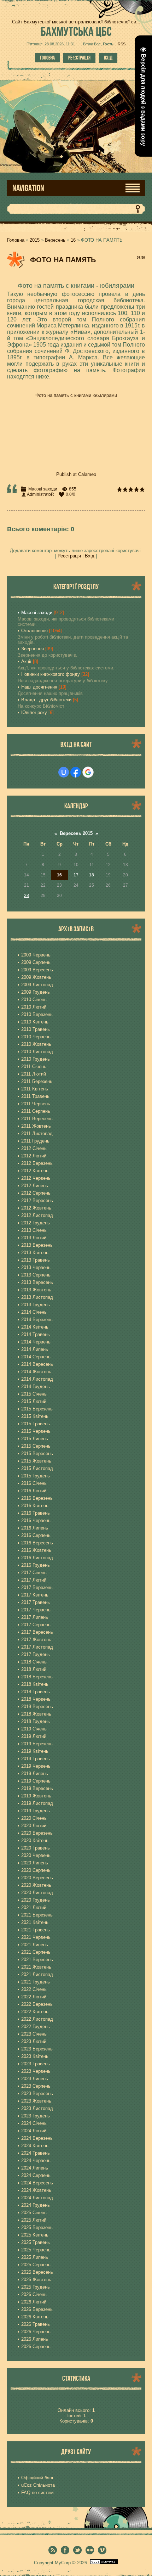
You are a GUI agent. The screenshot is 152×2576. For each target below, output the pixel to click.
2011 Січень (34, 1067)
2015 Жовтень (36, 1461)
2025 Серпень (36, 2265)
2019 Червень (36, 1766)
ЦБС (76, 31)
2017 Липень (35, 1617)
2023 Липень (35, 2079)
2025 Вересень (37, 2272)
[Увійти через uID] (64, 772)
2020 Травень (36, 1848)
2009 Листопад (37, 985)
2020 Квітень (35, 1840)
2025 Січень (34, 2213)
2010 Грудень (36, 1059)
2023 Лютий (34, 2041)
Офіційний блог (37, 2478)
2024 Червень (36, 2160)
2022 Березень (37, 2004)
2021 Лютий (34, 1907)
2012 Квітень (35, 1171)
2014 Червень (36, 1342)
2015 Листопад (37, 1468)
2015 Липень (35, 1439)
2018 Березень (37, 1677)
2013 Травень (36, 1260)
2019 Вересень (37, 1788)
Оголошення (34, 631)
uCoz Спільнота (38, 2485)
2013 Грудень (36, 1305)
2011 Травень (35, 1096)
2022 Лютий (34, 1997)
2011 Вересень (37, 1119)
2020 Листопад (37, 1893)
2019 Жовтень (36, 1796)
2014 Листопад (37, 1379)
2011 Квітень (35, 1089)
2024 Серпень (36, 2175)
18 (92, 875)
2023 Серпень (36, 2086)
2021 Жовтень (36, 1967)
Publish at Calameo (76, 474)
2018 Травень (36, 1692)
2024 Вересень (37, 2183)
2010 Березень (37, 1014)
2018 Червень (36, 1699)
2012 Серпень (36, 1193)
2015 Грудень (36, 1476)
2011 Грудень (35, 1141)
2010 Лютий (34, 1007)
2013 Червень (36, 1267)
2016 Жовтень (36, 1550)
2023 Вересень (37, 2094)
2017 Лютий (34, 1580)
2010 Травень (36, 1029)
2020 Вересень (37, 1878)
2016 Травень (36, 1513)
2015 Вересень (37, 1453)
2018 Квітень (35, 1684)
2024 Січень (34, 2123)
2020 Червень (36, 1855)
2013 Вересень (37, 1282)
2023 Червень (36, 2071)
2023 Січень (34, 2034)
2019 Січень (34, 1729)
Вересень (55, 240)
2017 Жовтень (36, 1640)
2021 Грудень (36, 1982)
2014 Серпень (36, 1357)
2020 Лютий (34, 1826)
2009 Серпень (36, 962)
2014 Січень (34, 1312)
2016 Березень (37, 1498)
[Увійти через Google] (88, 772)
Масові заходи (43, 489)
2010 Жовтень (36, 1044)
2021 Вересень (37, 1960)
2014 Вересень (37, 1364)
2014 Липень (35, 1349)
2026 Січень (34, 2294)
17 (76, 875)
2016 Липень (35, 1528)
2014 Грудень (36, 1387)
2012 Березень (37, 1163)
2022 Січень (34, 1989)
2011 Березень (37, 1081)
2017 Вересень (37, 1632)
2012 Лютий (34, 1156)
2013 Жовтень (36, 1290)
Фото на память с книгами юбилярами (76, 395)
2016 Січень (34, 1483)
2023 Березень (37, 2049)
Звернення (33, 649)
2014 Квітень (35, 1327)
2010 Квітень (35, 1022)
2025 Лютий (34, 2220)
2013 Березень (37, 1245)
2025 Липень (35, 2257)
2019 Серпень (36, 1781)
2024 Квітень (35, 2146)
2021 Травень (36, 1930)
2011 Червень (36, 1104)
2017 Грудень (36, 1654)
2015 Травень (36, 1424)
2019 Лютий (34, 1736)
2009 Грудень (36, 992)
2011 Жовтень (36, 1126)
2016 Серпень (36, 1535)
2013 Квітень (35, 1253)
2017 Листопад (37, 1647)
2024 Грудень (36, 2205)
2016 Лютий (34, 1491)
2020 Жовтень (36, 1885)
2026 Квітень (35, 2317)
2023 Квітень (35, 2056)
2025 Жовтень (36, 2280)
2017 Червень (36, 1610)
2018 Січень (34, 1662)
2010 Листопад (37, 1052)
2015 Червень (36, 1431)
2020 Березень (37, 1833)
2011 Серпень (36, 1111)
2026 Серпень (36, 2347)
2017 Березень (37, 1587)
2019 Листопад (37, 1803)
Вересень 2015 (76, 833)
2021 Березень (37, 1915)
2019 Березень (37, 1744)
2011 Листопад (37, 1133)
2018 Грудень (36, 1721)
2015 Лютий (34, 1401)
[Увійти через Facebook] (76, 772)
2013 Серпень (36, 1275)
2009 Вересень (37, 970)
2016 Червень (36, 1520)
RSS (122, 44)
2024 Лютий (34, 2131)
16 (73, 240)
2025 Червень (36, 2250)
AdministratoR (40, 494)
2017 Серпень (36, 1625)
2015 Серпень (36, 1446)
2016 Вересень (37, 1543)
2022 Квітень (35, 2012)
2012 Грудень (36, 1223)
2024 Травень (36, 2153)
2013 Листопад (37, 1297)
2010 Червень (36, 1037)
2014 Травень (36, 1334)
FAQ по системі (38, 2493)
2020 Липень (35, 1863)
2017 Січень (34, 1573)
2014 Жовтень (36, 1372)
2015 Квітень (35, 1416)
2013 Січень (34, 1230)
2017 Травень (36, 1602)
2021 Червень (36, 1937)
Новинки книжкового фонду (51, 674)
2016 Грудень (36, 1565)
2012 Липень (35, 1186)
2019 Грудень (36, 1811)
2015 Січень (34, 1394)
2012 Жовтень (36, 1208)
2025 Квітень (35, 2235)
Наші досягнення (39, 687)
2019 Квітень (35, 1751)
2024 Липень (35, 2168)
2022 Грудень (36, 2027)
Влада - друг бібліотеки (46, 700)
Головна (47, 58)
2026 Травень (36, 2324)
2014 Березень (37, 1320)
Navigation (28, 188)
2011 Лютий (34, 1074)
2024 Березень (37, 2138)
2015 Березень (37, 1409)
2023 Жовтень (36, 2101)
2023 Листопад (37, 2108)
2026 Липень (35, 2339)
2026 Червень (36, 2332)
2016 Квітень (35, 1506)
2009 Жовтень (36, 977)
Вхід (108, 58)
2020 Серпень (36, 1870)
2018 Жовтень (36, 1714)
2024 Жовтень (36, 2190)
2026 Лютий (34, 2302)
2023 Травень (36, 2064)
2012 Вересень (37, 1200)
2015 (35, 240)
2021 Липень (35, 1945)
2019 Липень (35, 1774)
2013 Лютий (34, 1238)
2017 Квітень (35, 1595)
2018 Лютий (34, 1669)
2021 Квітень (35, 1922)
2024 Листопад (37, 2198)
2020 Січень (34, 1818)
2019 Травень (36, 1759)
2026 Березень (37, 2309)
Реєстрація (79, 58)
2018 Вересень (37, 1707)
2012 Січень (34, 1148)
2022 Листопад (37, 2019)
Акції (26, 661)
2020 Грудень (36, 1900)
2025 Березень (37, 2227)
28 (27, 896)
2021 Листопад (37, 1974)
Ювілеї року (34, 712)
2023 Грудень (36, 2116)
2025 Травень (36, 2242)
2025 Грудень (36, 2287)
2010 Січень (34, 1000)
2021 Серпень (36, 1952)
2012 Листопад (37, 1215)
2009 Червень (36, 955)
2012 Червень (36, 1178)
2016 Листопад (37, 1558)
